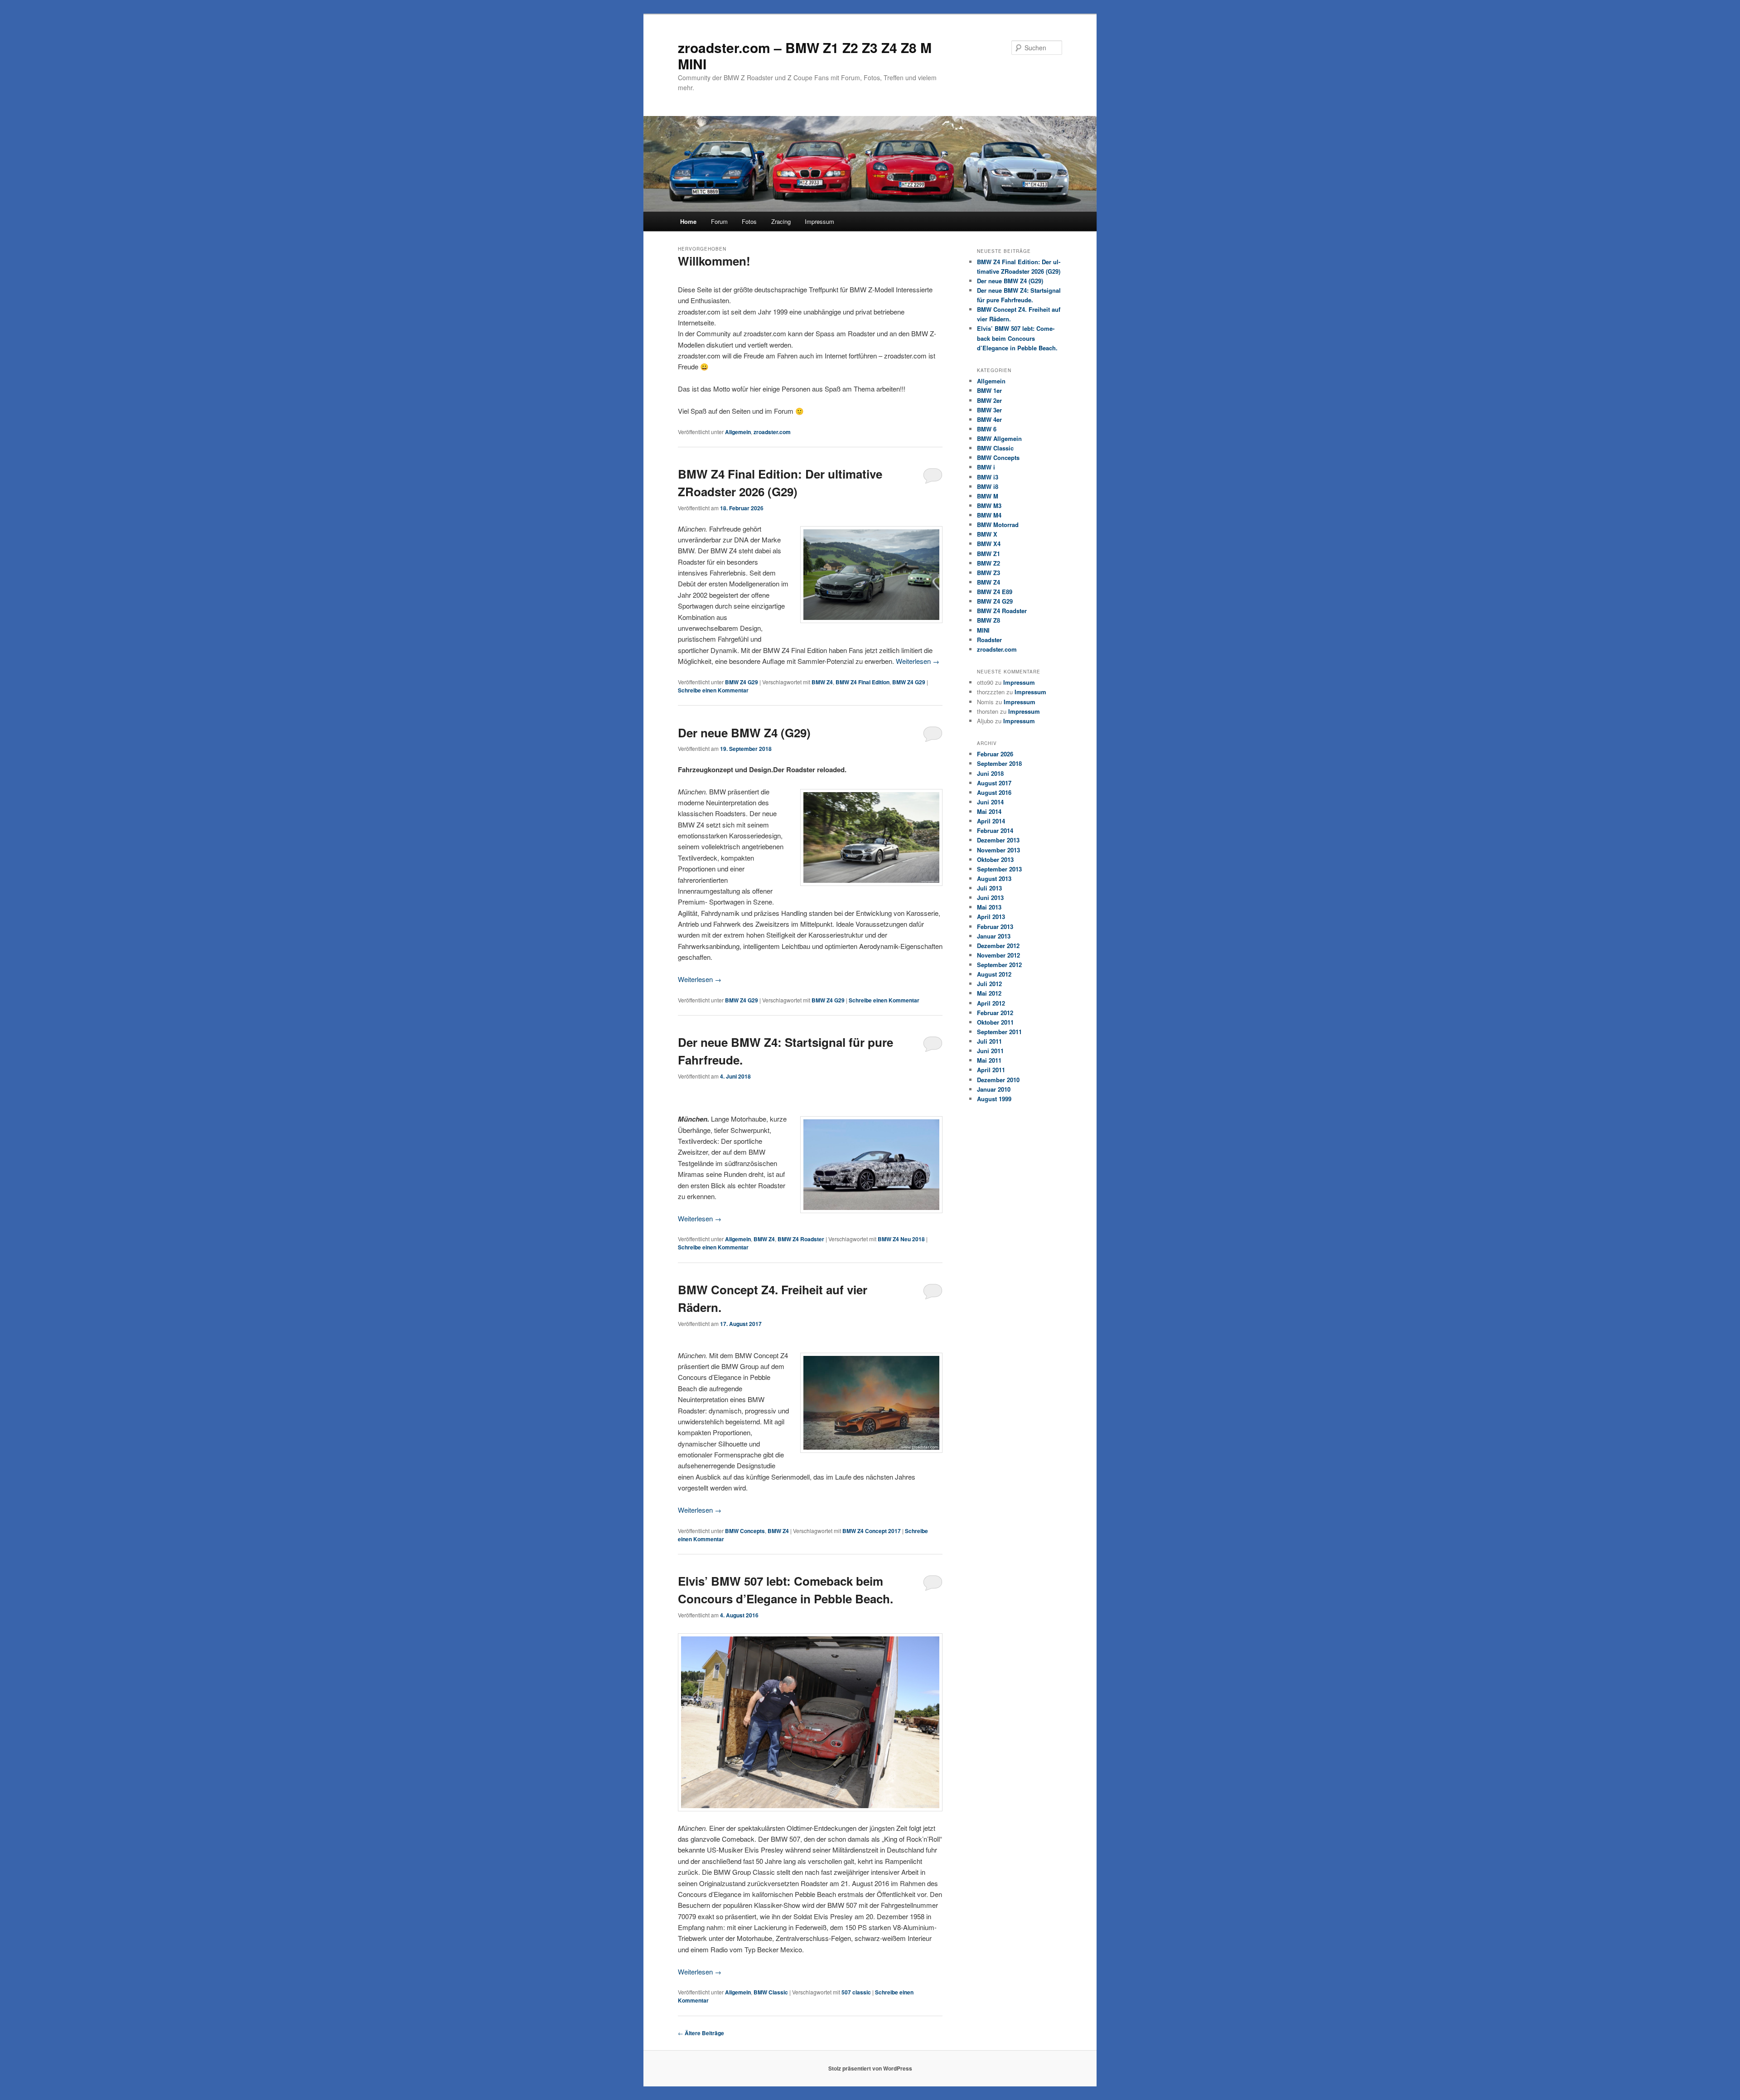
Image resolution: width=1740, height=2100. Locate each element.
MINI (983, 630)
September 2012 (999, 965)
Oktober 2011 (995, 1022)
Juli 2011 (989, 1041)
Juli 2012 (989, 984)
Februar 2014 (995, 830)
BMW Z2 (988, 563)
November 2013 (998, 850)
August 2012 (994, 974)
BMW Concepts (745, 1531)
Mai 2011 (989, 1060)
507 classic (856, 1992)
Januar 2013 (994, 936)
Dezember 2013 (998, 840)
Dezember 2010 (998, 1080)
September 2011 (999, 1032)
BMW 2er (989, 400)
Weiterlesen (918, 661)
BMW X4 (989, 544)
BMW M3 (989, 506)
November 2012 (998, 955)
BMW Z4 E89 (995, 592)
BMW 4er (989, 419)
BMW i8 (988, 486)
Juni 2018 (990, 773)
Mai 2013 (989, 907)
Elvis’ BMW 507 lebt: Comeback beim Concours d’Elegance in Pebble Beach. (1017, 338)
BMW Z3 (988, 573)
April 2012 (991, 1003)
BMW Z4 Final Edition (863, 682)
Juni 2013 (990, 898)
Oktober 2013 (995, 859)
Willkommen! (714, 261)
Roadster (989, 640)
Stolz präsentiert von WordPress (870, 2068)
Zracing (781, 221)
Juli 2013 (989, 888)
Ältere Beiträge (701, 2033)
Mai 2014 (989, 811)
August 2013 (994, 878)
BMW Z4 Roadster (801, 1239)
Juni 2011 (990, 1051)
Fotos (749, 221)
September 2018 (999, 763)
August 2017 (994, 783)
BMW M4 (989, 515)
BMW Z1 (988, 554)
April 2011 (991, 1070)
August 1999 (994, 1099)
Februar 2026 (995, 754)
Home (688, 221)
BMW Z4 (822, 682)
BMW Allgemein (999, 438)
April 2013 (991, 917)
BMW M (988, 496)
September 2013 (999, 869)
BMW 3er (989, 410)
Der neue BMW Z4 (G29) (744, 733)
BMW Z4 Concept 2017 (872, 1531)
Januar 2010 (994, 1089)
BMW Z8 (988, 620)
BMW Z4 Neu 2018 (901, 1239)
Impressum (819, 221)
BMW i (986, 467)
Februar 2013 (995, 927)
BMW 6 (987, 429)
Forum (719, 221)
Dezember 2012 (998, 946)
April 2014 (991, 821)
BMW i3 (988, 477)
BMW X (987, 534)
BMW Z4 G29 (742, 682)
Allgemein (738, 432)
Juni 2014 (990, 802)
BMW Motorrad (998, 525)
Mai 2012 (989, 993)
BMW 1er (989, 390)
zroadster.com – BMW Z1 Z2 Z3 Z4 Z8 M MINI (805, 56)
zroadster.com (772, 432)
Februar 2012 (995, 1013)
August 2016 (994, 792)
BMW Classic (771, 1992)
